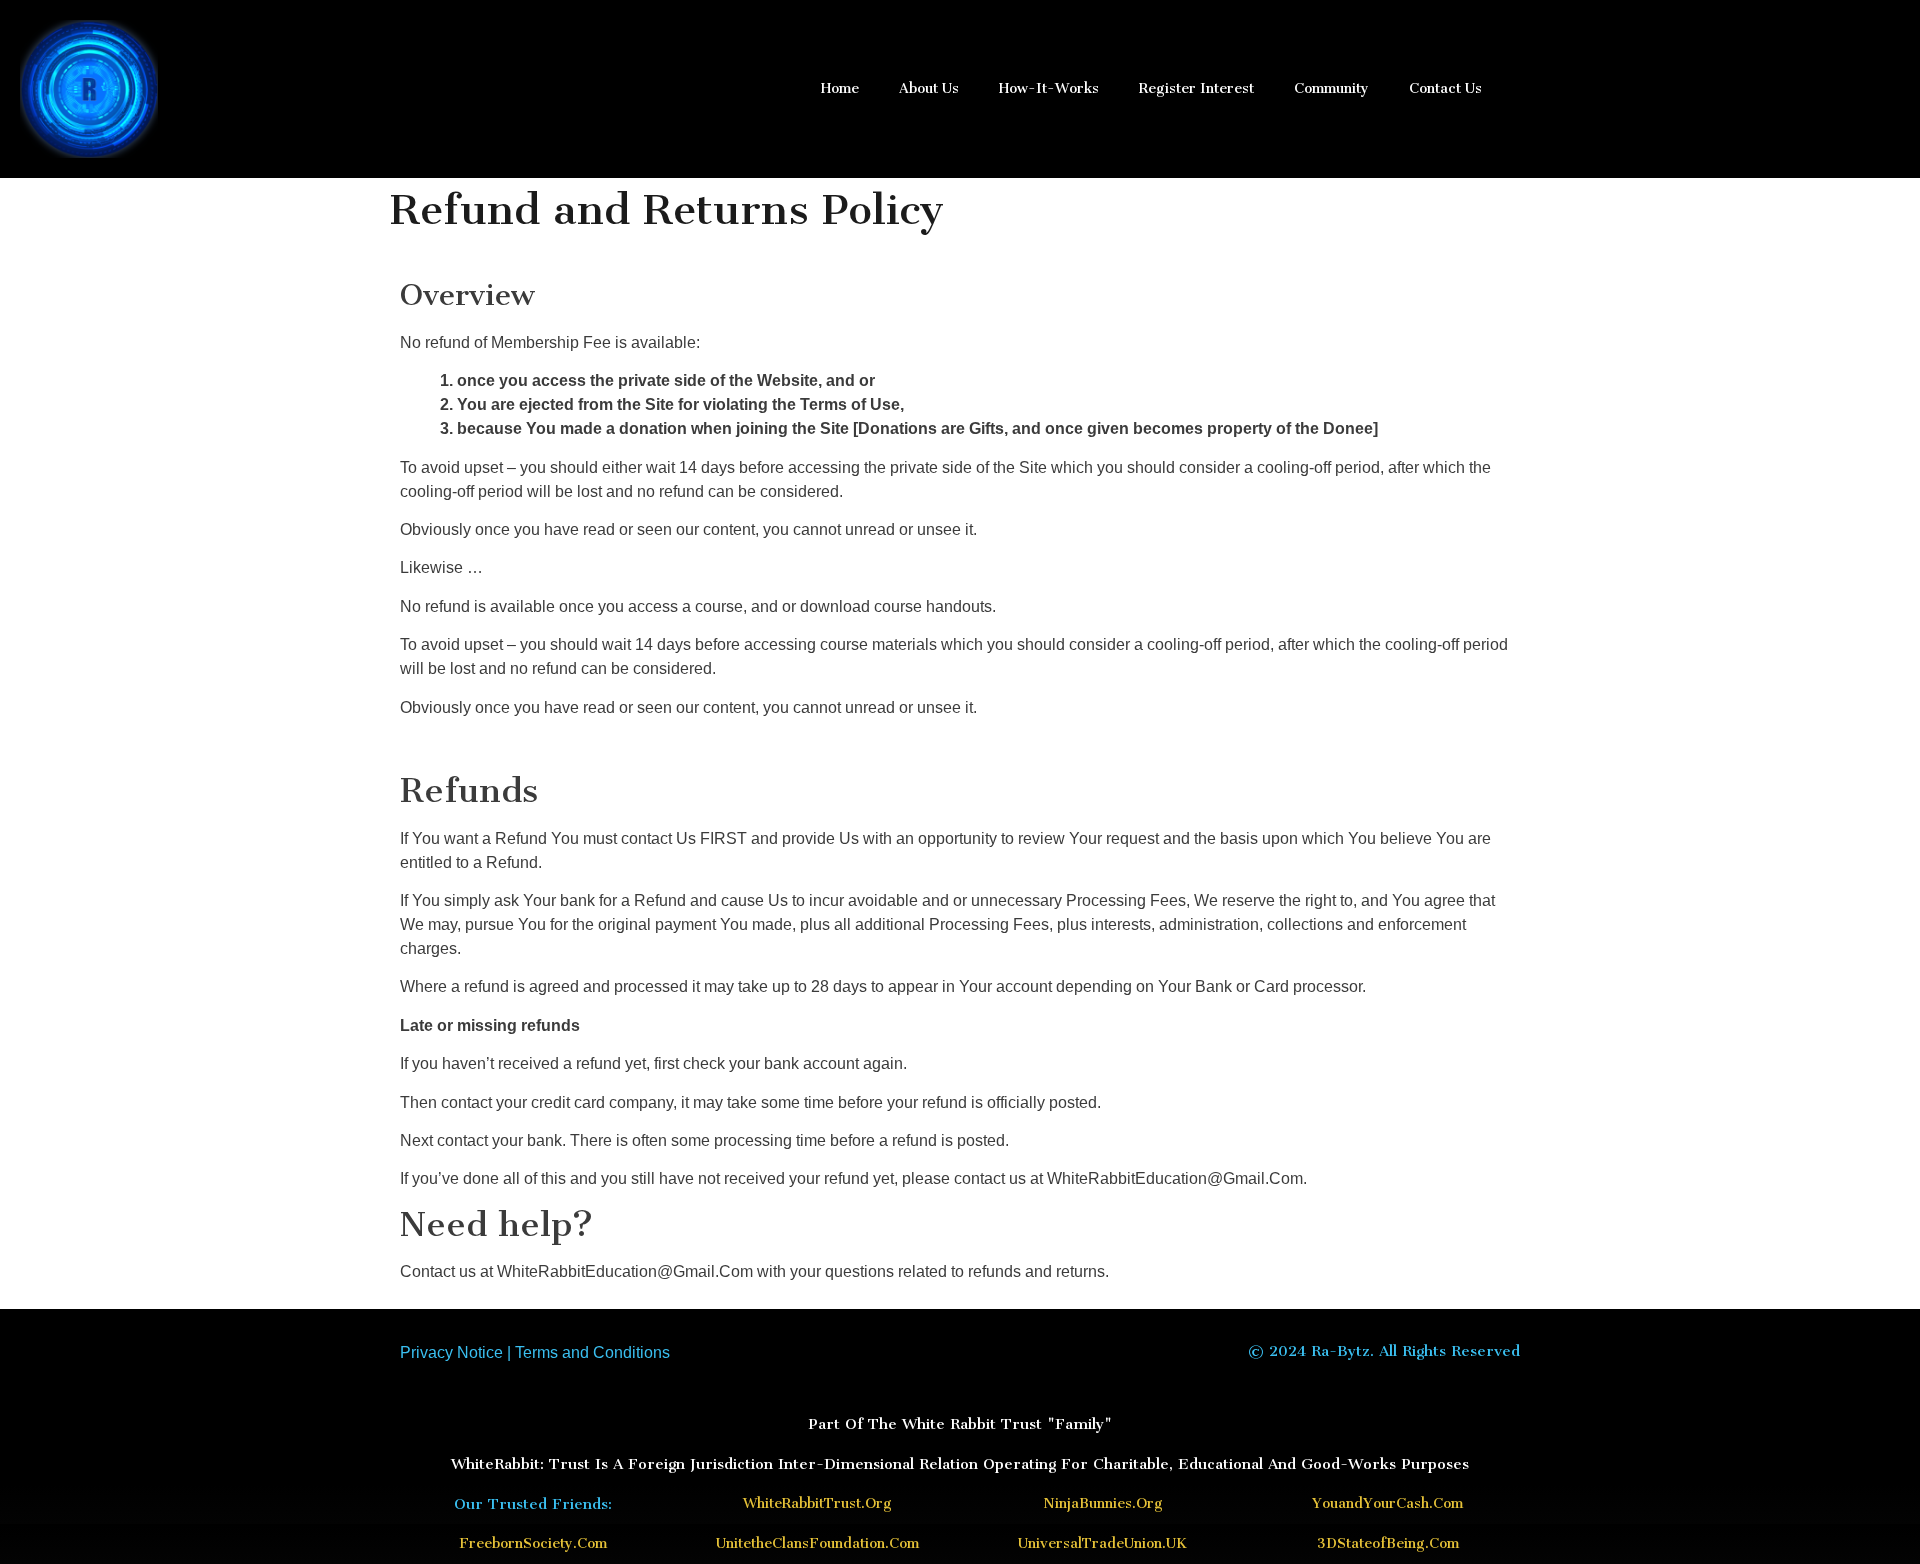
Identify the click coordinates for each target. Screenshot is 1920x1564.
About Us (929, 88)
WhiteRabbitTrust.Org (817, 1503)
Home (840, 88)
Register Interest (1196, 88)
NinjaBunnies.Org (1103, 1503)
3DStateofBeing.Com (1388, 1543)
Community (1331, 88)
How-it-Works (1049, 88)
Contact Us (1445, 88)
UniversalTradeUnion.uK (1102, 1543)
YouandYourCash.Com (1387, 1503)
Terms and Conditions (592, 1352)
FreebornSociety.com (533, 1543)
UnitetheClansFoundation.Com (817, 1543)
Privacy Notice (451, 1352)
